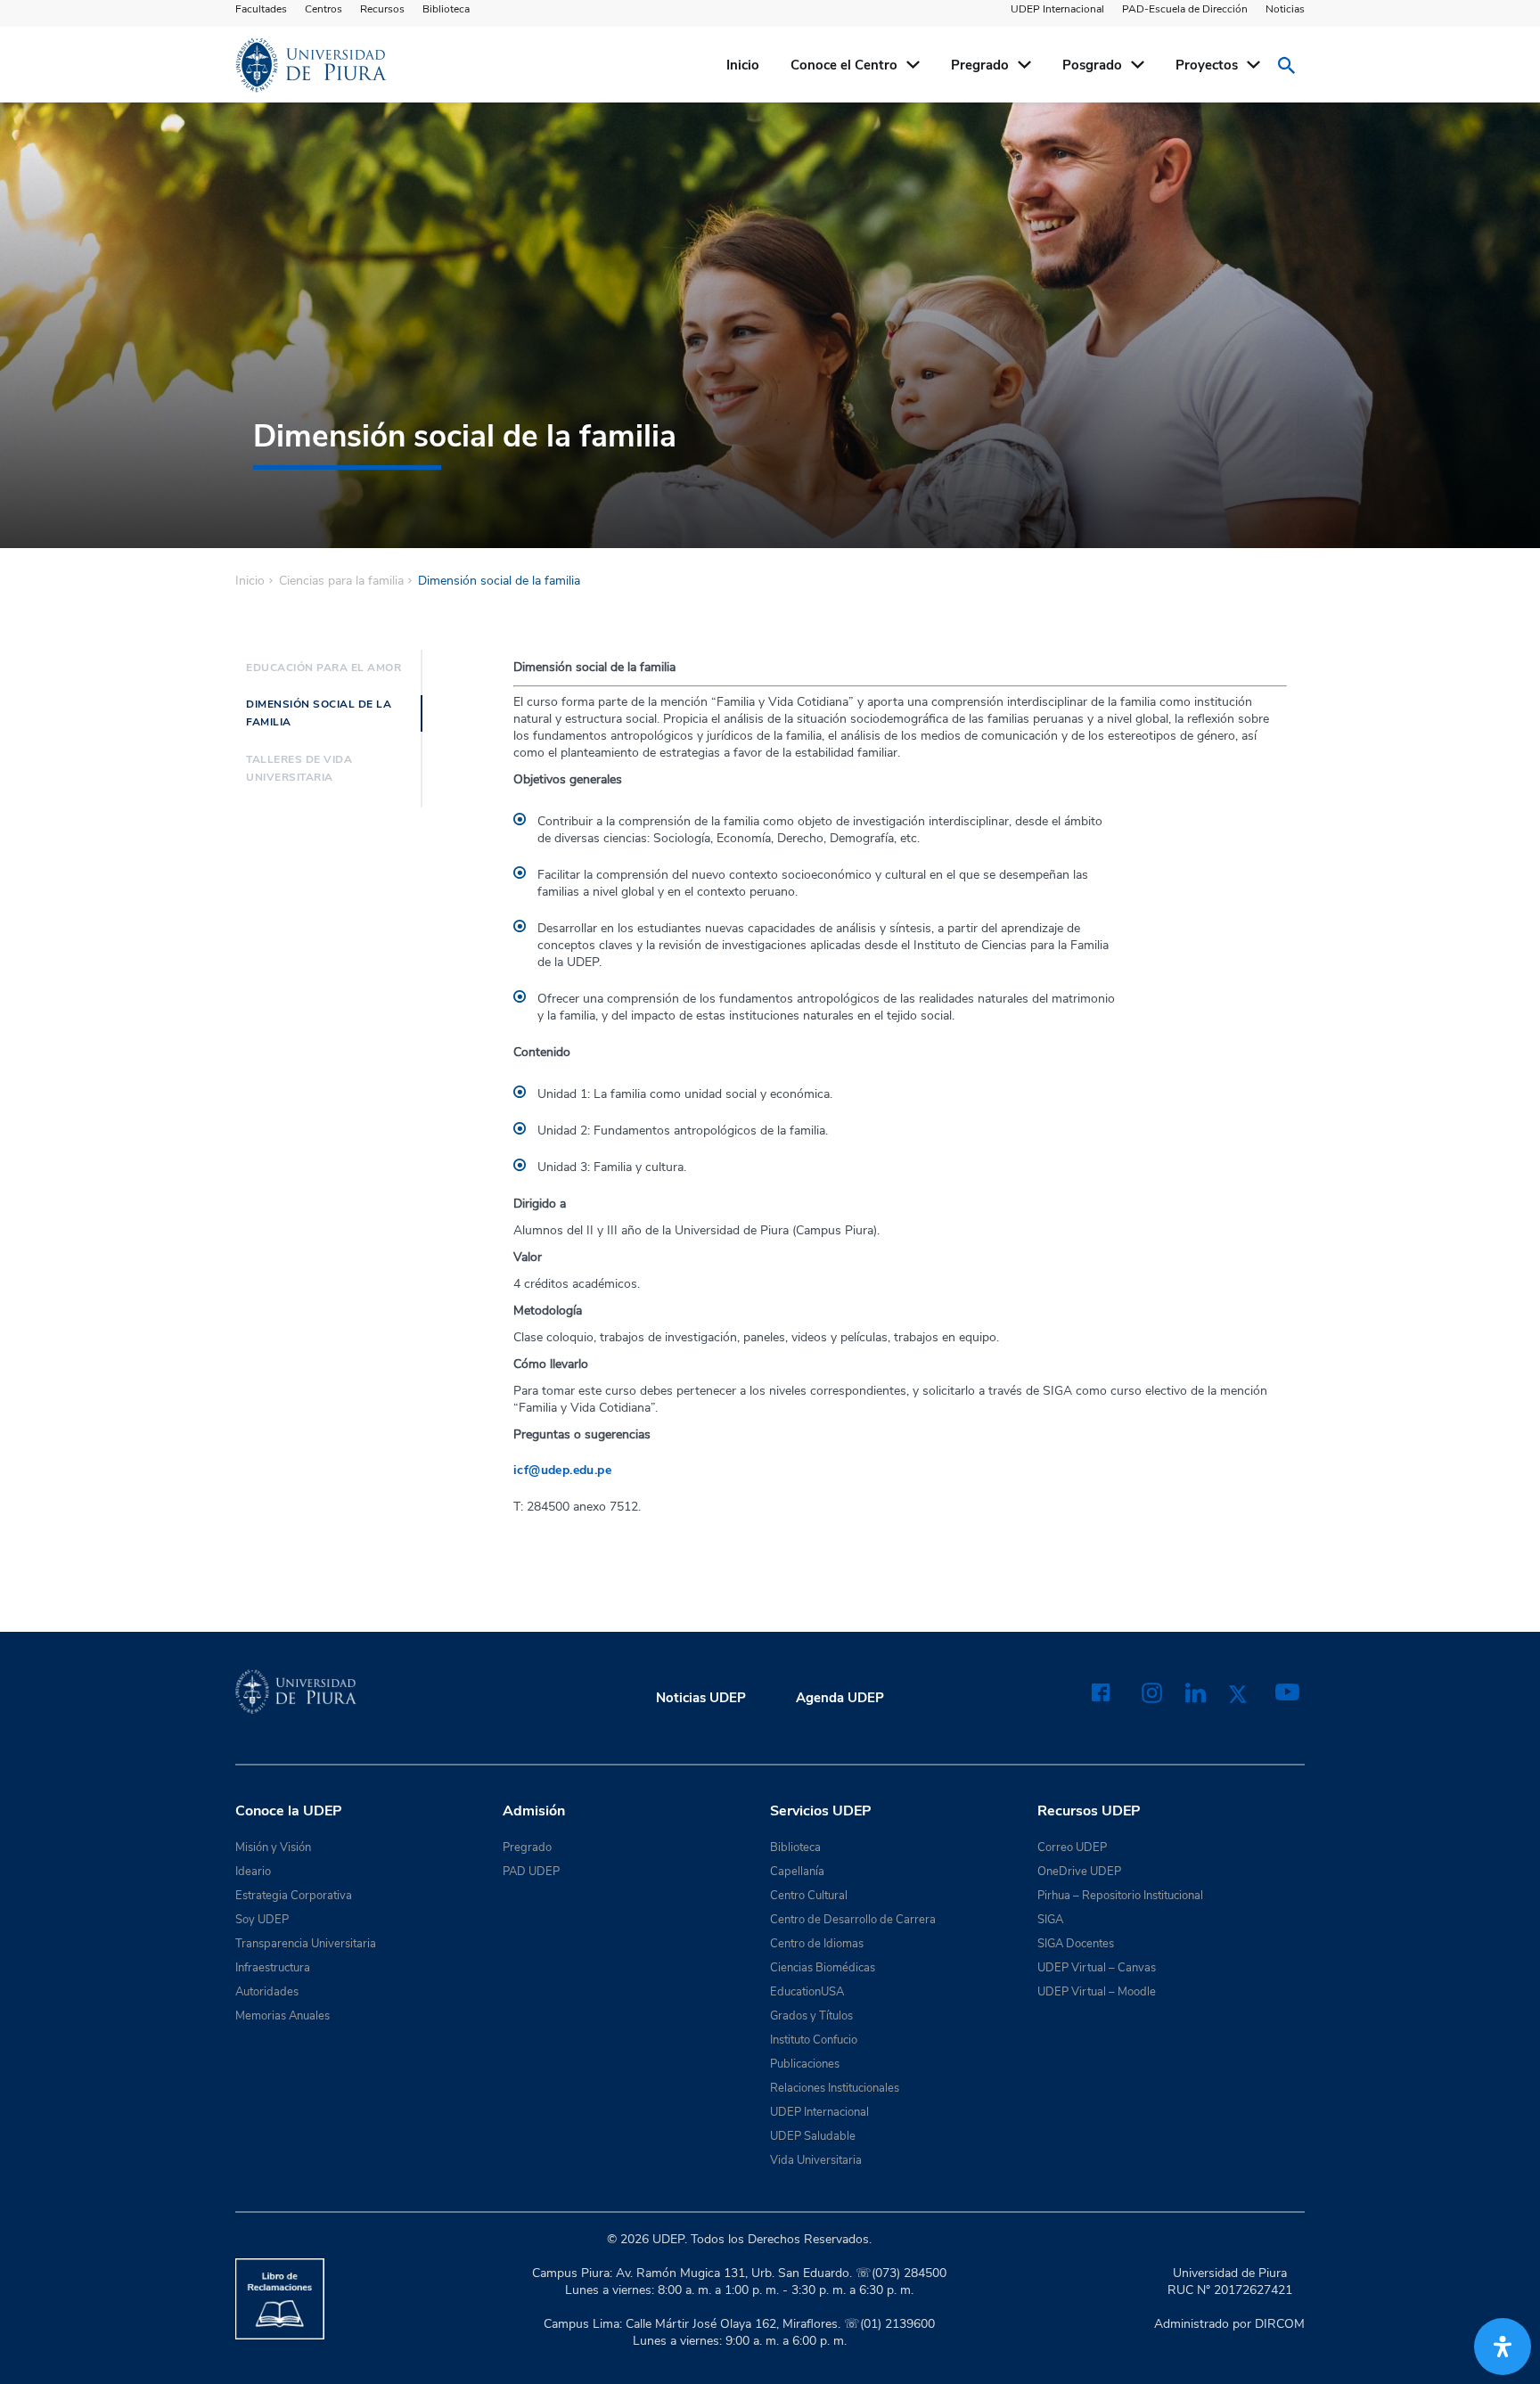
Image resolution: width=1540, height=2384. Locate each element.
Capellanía (797, 1872)
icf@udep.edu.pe (562, 1470)
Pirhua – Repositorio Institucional (1120, 1896)
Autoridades (267, 1992)
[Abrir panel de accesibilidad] (1503, 2347)
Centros (324, 9)
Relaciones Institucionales (835, 2088)
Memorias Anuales (283, 2016)
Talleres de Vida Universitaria (299, 768)
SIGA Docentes (1076, 1944)
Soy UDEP (262, 1920)
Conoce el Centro (844, 65)
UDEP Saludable (813, 2136)
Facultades (261, 9)
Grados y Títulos (811, 2016)
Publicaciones (805, 2064)
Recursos (382, 9)
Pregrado (980, 65)
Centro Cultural (809, 1896)
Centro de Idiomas (817, 1944)
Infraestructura (273, 1968)
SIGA (1050, 1920)
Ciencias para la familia (341, 581)
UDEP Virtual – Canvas (1097, 1968)
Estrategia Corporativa (294, 1896)
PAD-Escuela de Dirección (1185, 9)
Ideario (253, 1872)
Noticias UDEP (701, 1698)
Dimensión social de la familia (319, 713)
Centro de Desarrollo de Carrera (853, 1920)
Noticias (1285, 9)
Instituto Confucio (814, 2040)
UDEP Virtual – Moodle (1097, 1992)
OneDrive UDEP (1079, 1872)
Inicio (743, 65)
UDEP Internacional (1057, 9)
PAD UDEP (531, 1872)
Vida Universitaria (816, 2160)
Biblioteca (446, 9)
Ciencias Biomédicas (823, 1968)
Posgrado (1092, 65)
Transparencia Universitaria (306, 1944)
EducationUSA (807, 1992)
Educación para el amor (324, 668)
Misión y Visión (273, 1847)
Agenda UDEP (840, 1698)
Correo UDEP (1072, 1847)
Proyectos (1207, 65)
